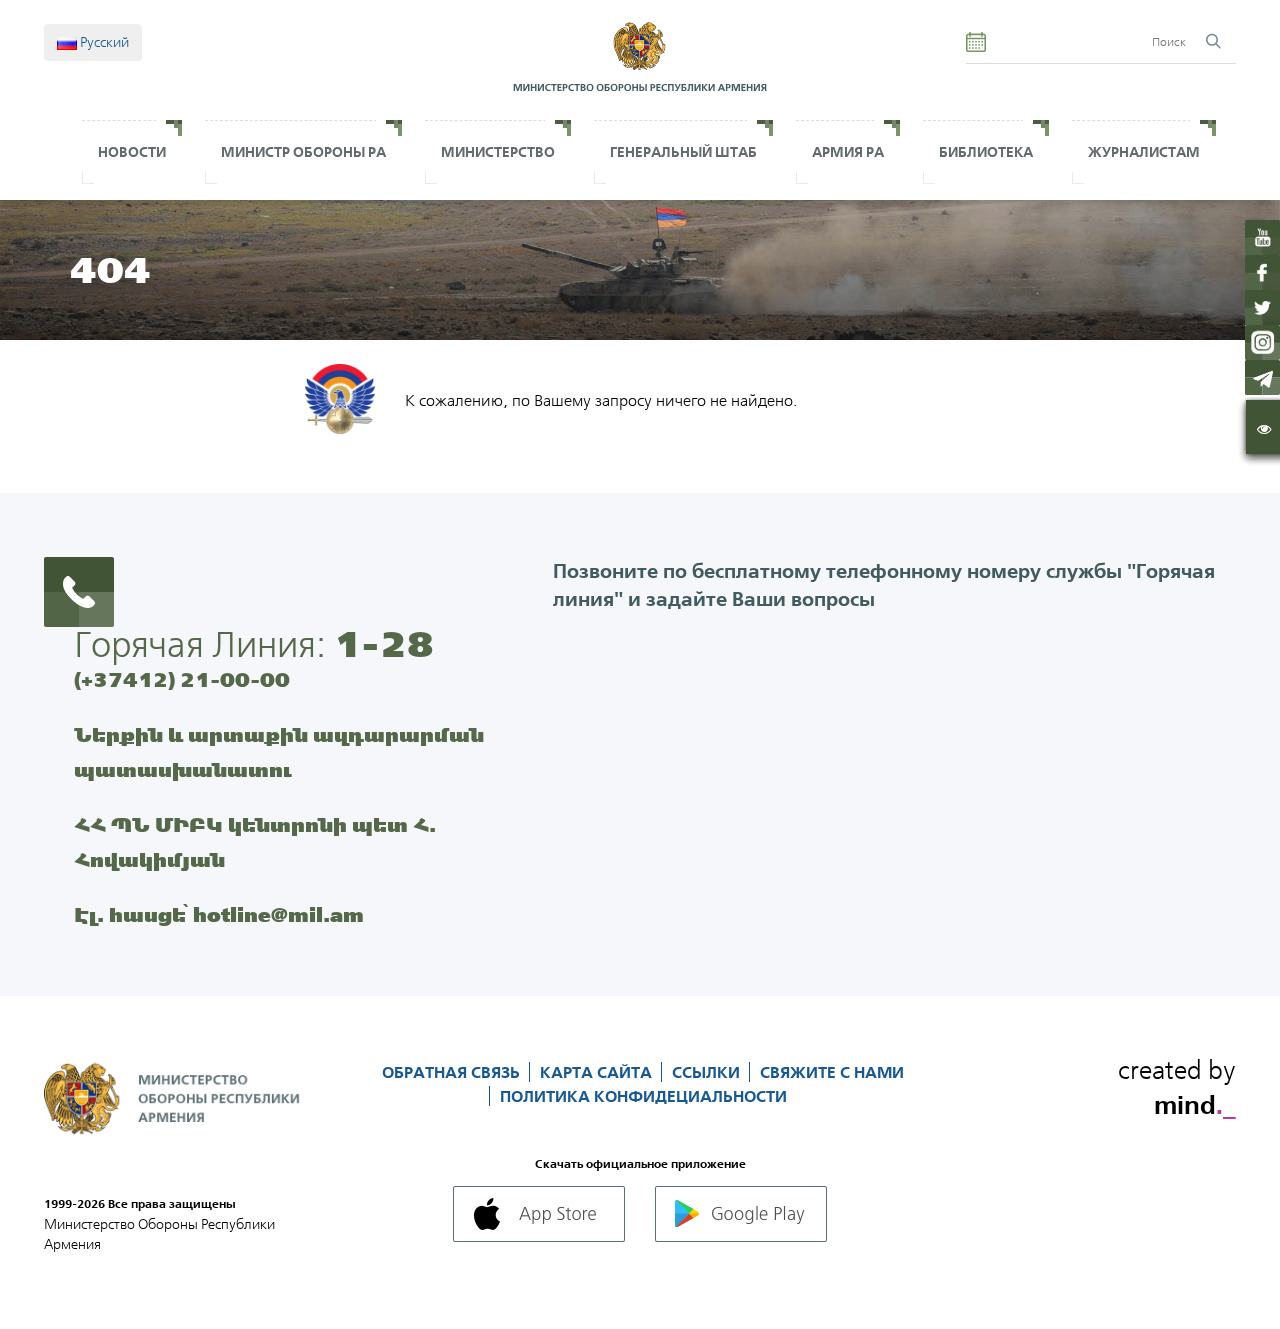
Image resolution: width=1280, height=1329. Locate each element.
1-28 (384, 644)
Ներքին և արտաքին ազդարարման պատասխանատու (279, 752)
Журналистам (1144, 152)
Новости (132, 152)
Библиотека (986, 152)
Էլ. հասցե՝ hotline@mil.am (219, 914)
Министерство (498, 152)
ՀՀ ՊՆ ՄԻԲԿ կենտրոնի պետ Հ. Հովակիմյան (255, 842)
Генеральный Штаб (683, 152)
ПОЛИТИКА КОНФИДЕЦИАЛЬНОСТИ (643, 1096)
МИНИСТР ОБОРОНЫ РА (303, 152)
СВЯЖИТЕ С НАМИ (832, 1072)
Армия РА (848, 152)
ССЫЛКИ (708, 1072)
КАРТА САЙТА (598, 1072)
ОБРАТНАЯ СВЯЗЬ (453, 1072)
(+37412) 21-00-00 (182, 679)
